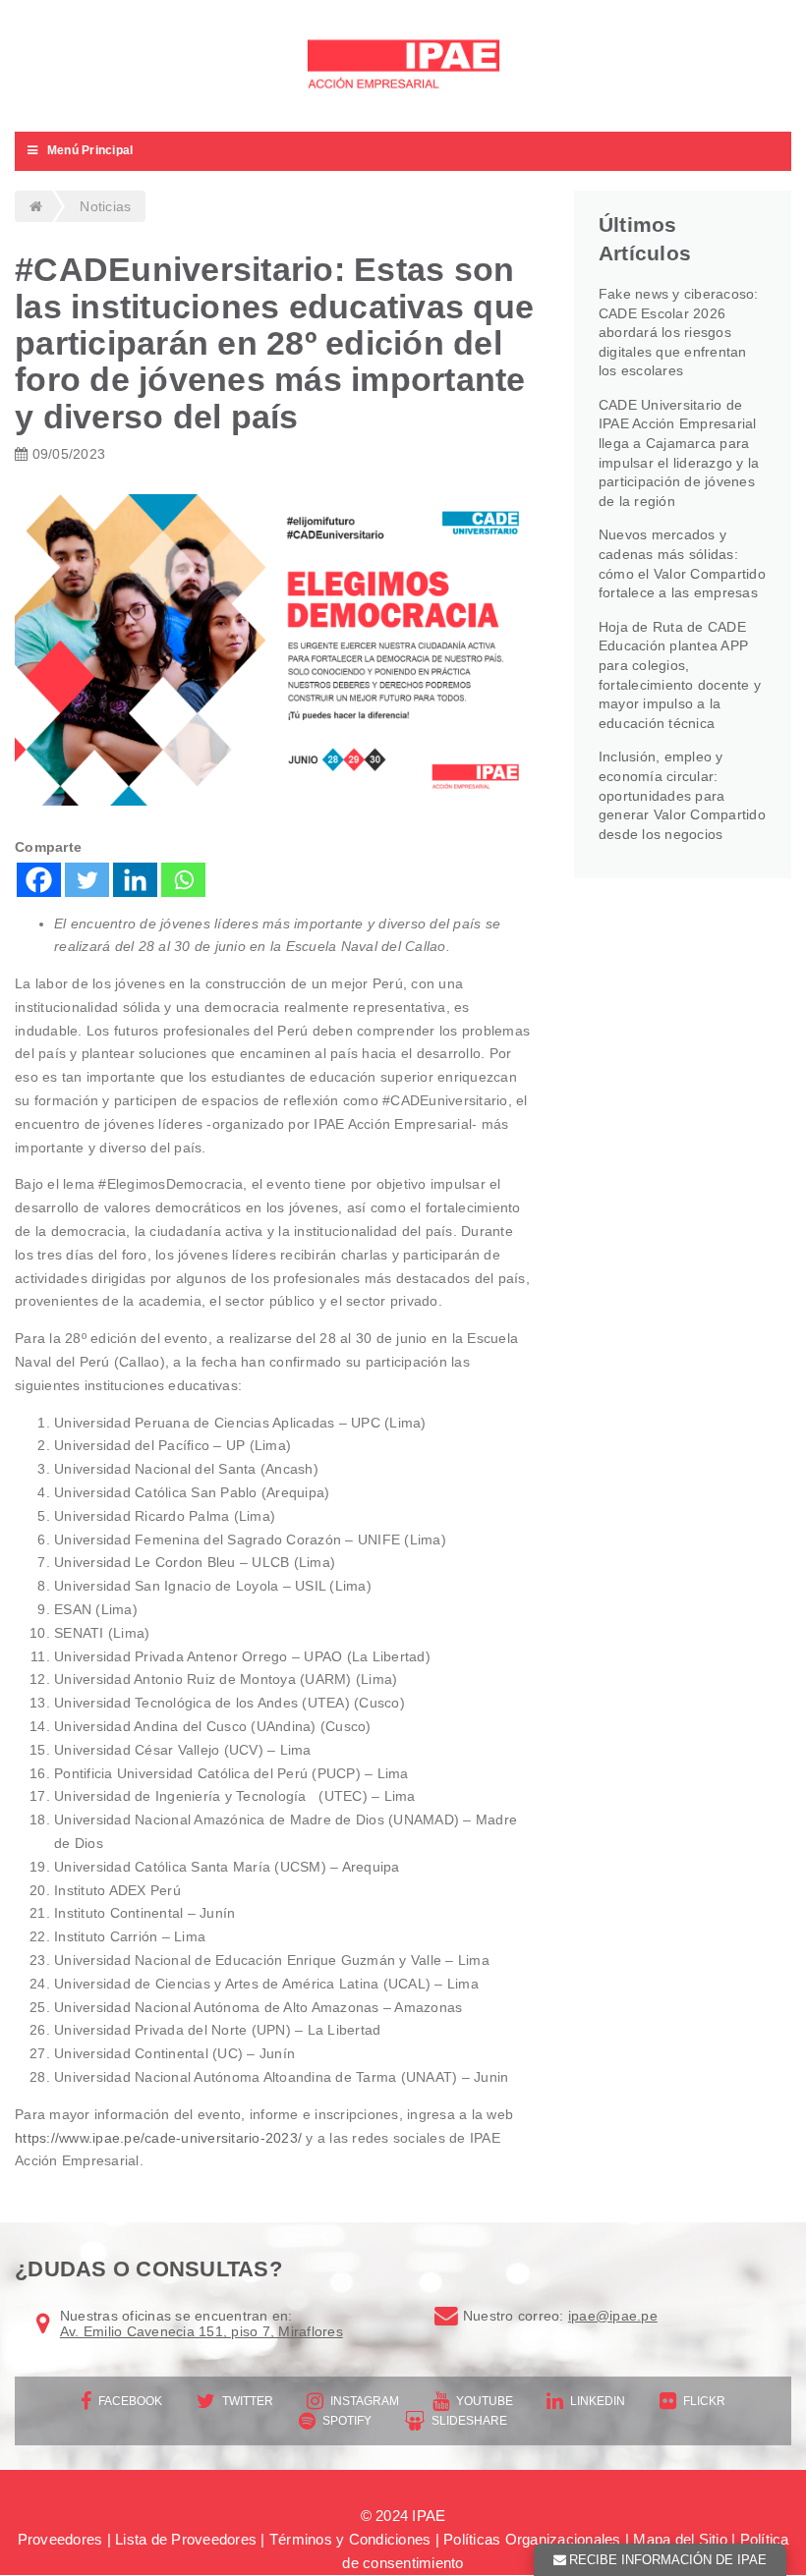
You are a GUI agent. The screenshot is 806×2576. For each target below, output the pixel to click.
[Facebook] (39, 880)
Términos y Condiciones (350, 2539)
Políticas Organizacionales (532, 2539)
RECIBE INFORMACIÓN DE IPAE (668, 2560)
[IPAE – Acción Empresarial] (403, 66)
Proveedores (60, 2539)
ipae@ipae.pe (613, 2316)
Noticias (105, 206)
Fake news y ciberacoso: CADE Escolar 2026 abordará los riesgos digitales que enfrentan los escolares (679, 332)
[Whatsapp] (183, 880)
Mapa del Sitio (680, 2539)
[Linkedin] (135, 880)
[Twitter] (87, 880)
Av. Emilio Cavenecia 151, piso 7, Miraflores (201, 2331)
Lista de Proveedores (186, 2539)
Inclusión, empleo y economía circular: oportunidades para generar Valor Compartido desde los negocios (682, 795)
